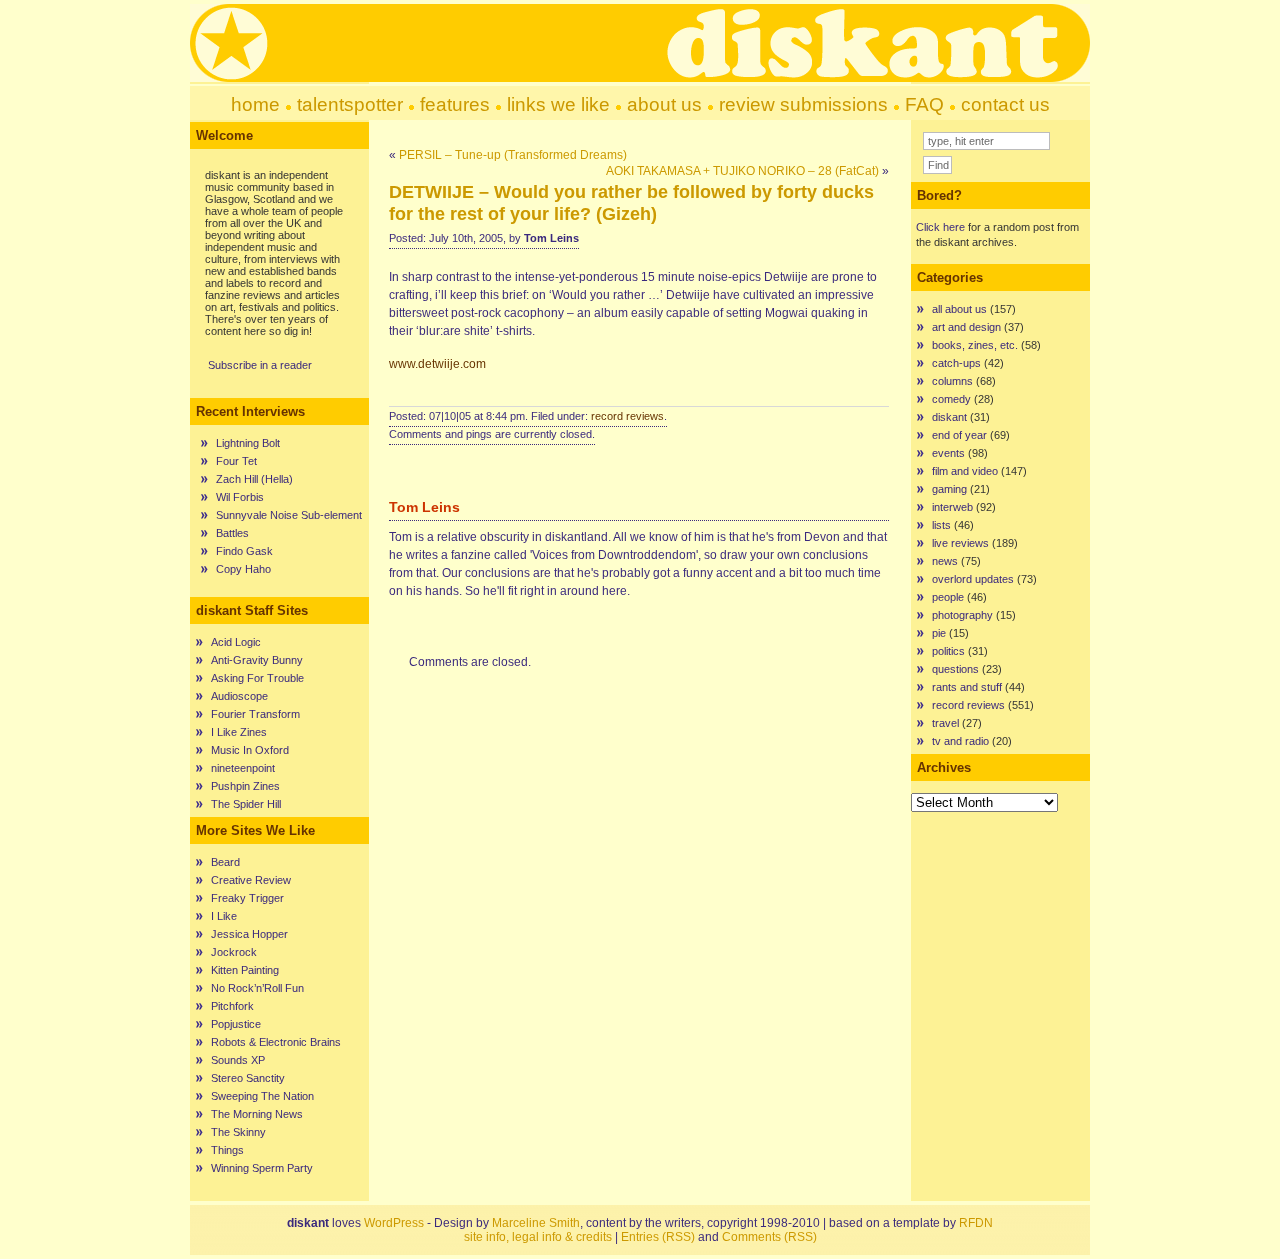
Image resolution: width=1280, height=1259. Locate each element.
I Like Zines (239, 732)
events (948, 453)
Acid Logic (236, 642)
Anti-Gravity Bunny (257, 660)
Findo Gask (244, 551)
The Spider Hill (246, 804)
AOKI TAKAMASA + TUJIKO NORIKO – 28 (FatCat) (742, 171)
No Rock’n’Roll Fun (257, 988)
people (948, 597)
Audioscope (239, 696)
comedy (951, 399)
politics (948, 651)
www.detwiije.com (437, 364)
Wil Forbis (240, 497)
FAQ (924, 104)
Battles (232, 533)
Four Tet (236, 461)
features (455, 104)
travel (945, 723)
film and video (965, 471)
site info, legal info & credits (538, 1237)
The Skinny (238, 1132)
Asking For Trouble (257, 678)
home (255, 104)
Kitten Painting (245, 970)
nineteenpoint (243, 768)
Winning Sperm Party (262, 1168)
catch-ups (956, 363)
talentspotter (350, 104)
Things (227, 1150)
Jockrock (234, 952)
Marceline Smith (536, 1223)
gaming (949, 489)
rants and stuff (967, 687)
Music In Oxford (250, 750)
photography (962, 615)
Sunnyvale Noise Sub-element (289, 515)
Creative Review (251, 880)
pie (939, 633)
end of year (959, 435)
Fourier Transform (255, 714)
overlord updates (973, 579)
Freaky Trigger (247, 898)
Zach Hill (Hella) (254, 479)
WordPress (394, 1223)
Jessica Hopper (249, 934)
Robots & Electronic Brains (276, 1042)
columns (952, 381)
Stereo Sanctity (248, 1078)
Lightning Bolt (248, 443)
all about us (959, 309)
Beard (225, 862)
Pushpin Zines (245, 786)
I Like (224, 916)
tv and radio (960, 741)
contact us (1005, 104)
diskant (949, 417)
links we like (558, 104)
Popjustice (236, 1024)
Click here (940, 227)
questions (955, 669)
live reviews (960, 543)
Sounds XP (238, 1060)
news (945, 561)
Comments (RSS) (769, 1237)
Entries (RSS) (658, 1237)
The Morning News (257, 1114)
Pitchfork (232, 1006)
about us (664, 104)
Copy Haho (243, 569)
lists (941, 525)
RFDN (976, 1223)
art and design (966, 327)
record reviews (627, 416)
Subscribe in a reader (260, 365)
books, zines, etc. (975, 345)
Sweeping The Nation (262, 1096)
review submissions (803, 104)
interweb (952, 507)
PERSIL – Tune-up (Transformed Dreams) (513, 155)
